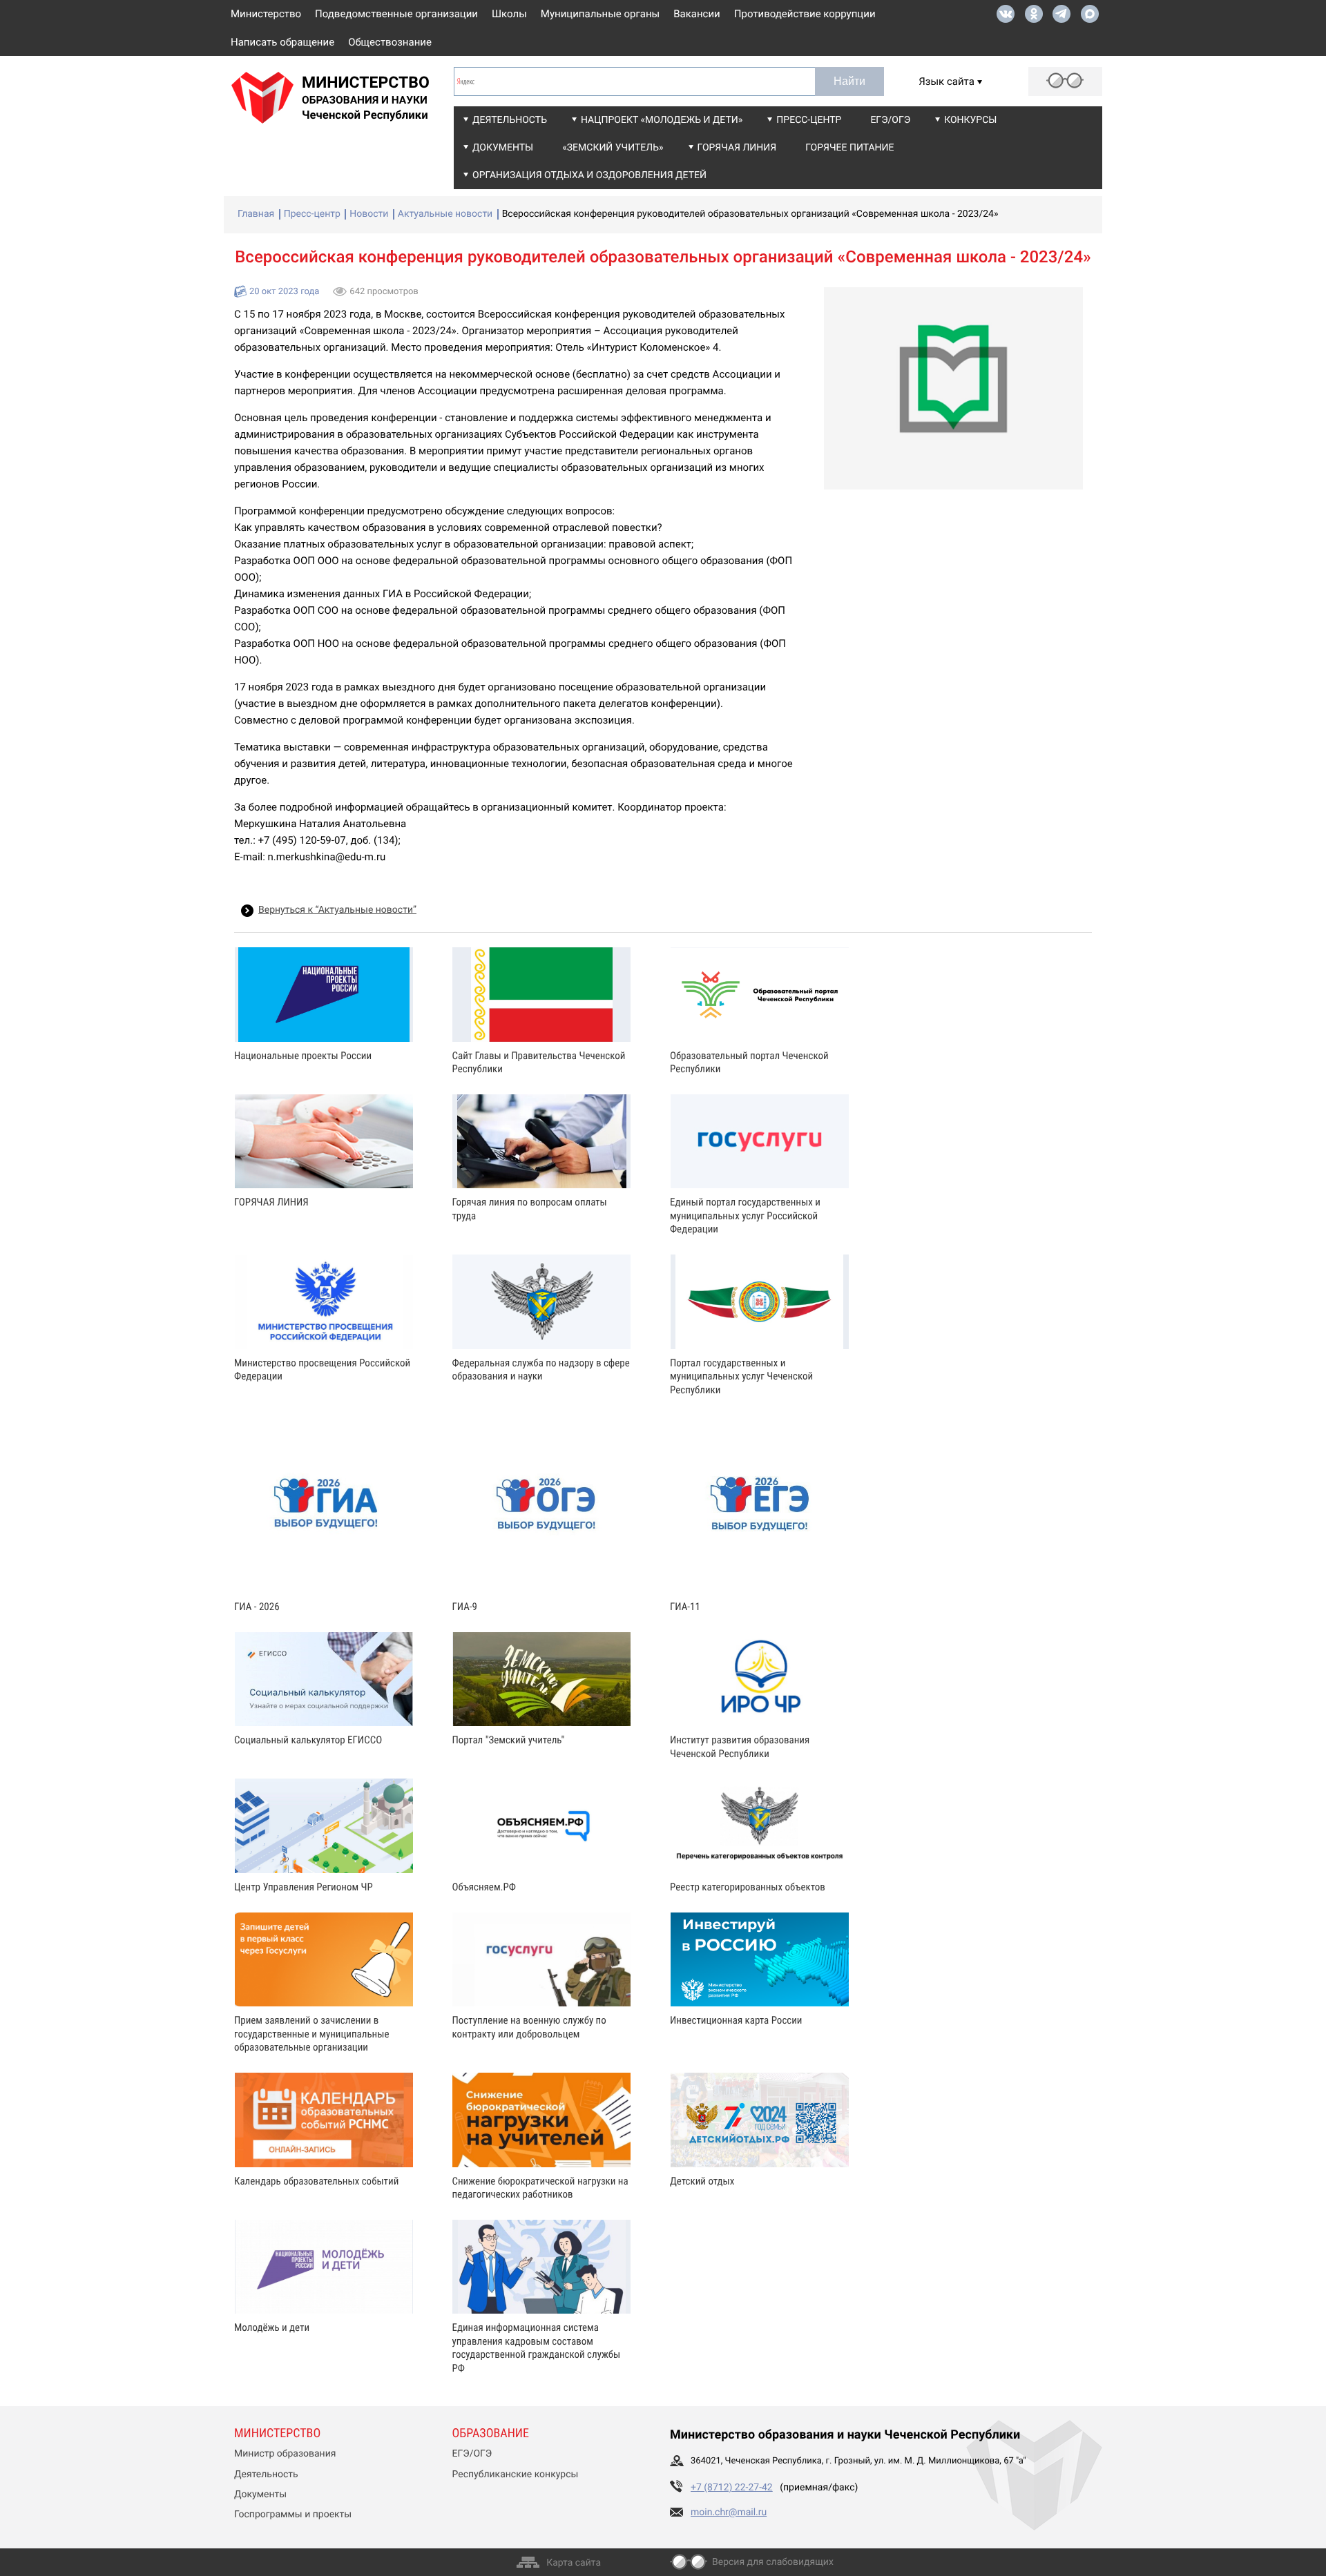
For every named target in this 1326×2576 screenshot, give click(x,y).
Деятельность (510, 120)
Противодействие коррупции (805, 14)
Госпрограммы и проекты (293, 2515)
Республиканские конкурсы (516, 2475)
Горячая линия (737, 148)
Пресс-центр (809, 120)
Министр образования (285, 2454)
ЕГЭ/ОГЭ (890, 120)
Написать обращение (282, 42)
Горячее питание (849, 148)
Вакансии (697, 14)
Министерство (266, 14)
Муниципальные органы (600, 14)
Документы (503, 148)
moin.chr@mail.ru (729, 2512)
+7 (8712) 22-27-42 (732, 2488)
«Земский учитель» (613, 148)
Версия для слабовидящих (773, 2562)
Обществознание (390, 42)
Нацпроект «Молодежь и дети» (662, 120)
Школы (509, 14)
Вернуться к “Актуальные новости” (337, 910)
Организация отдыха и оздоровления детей (589, 175)
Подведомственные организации (396, 14)
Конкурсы (970, 120)
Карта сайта (574, 2563)
